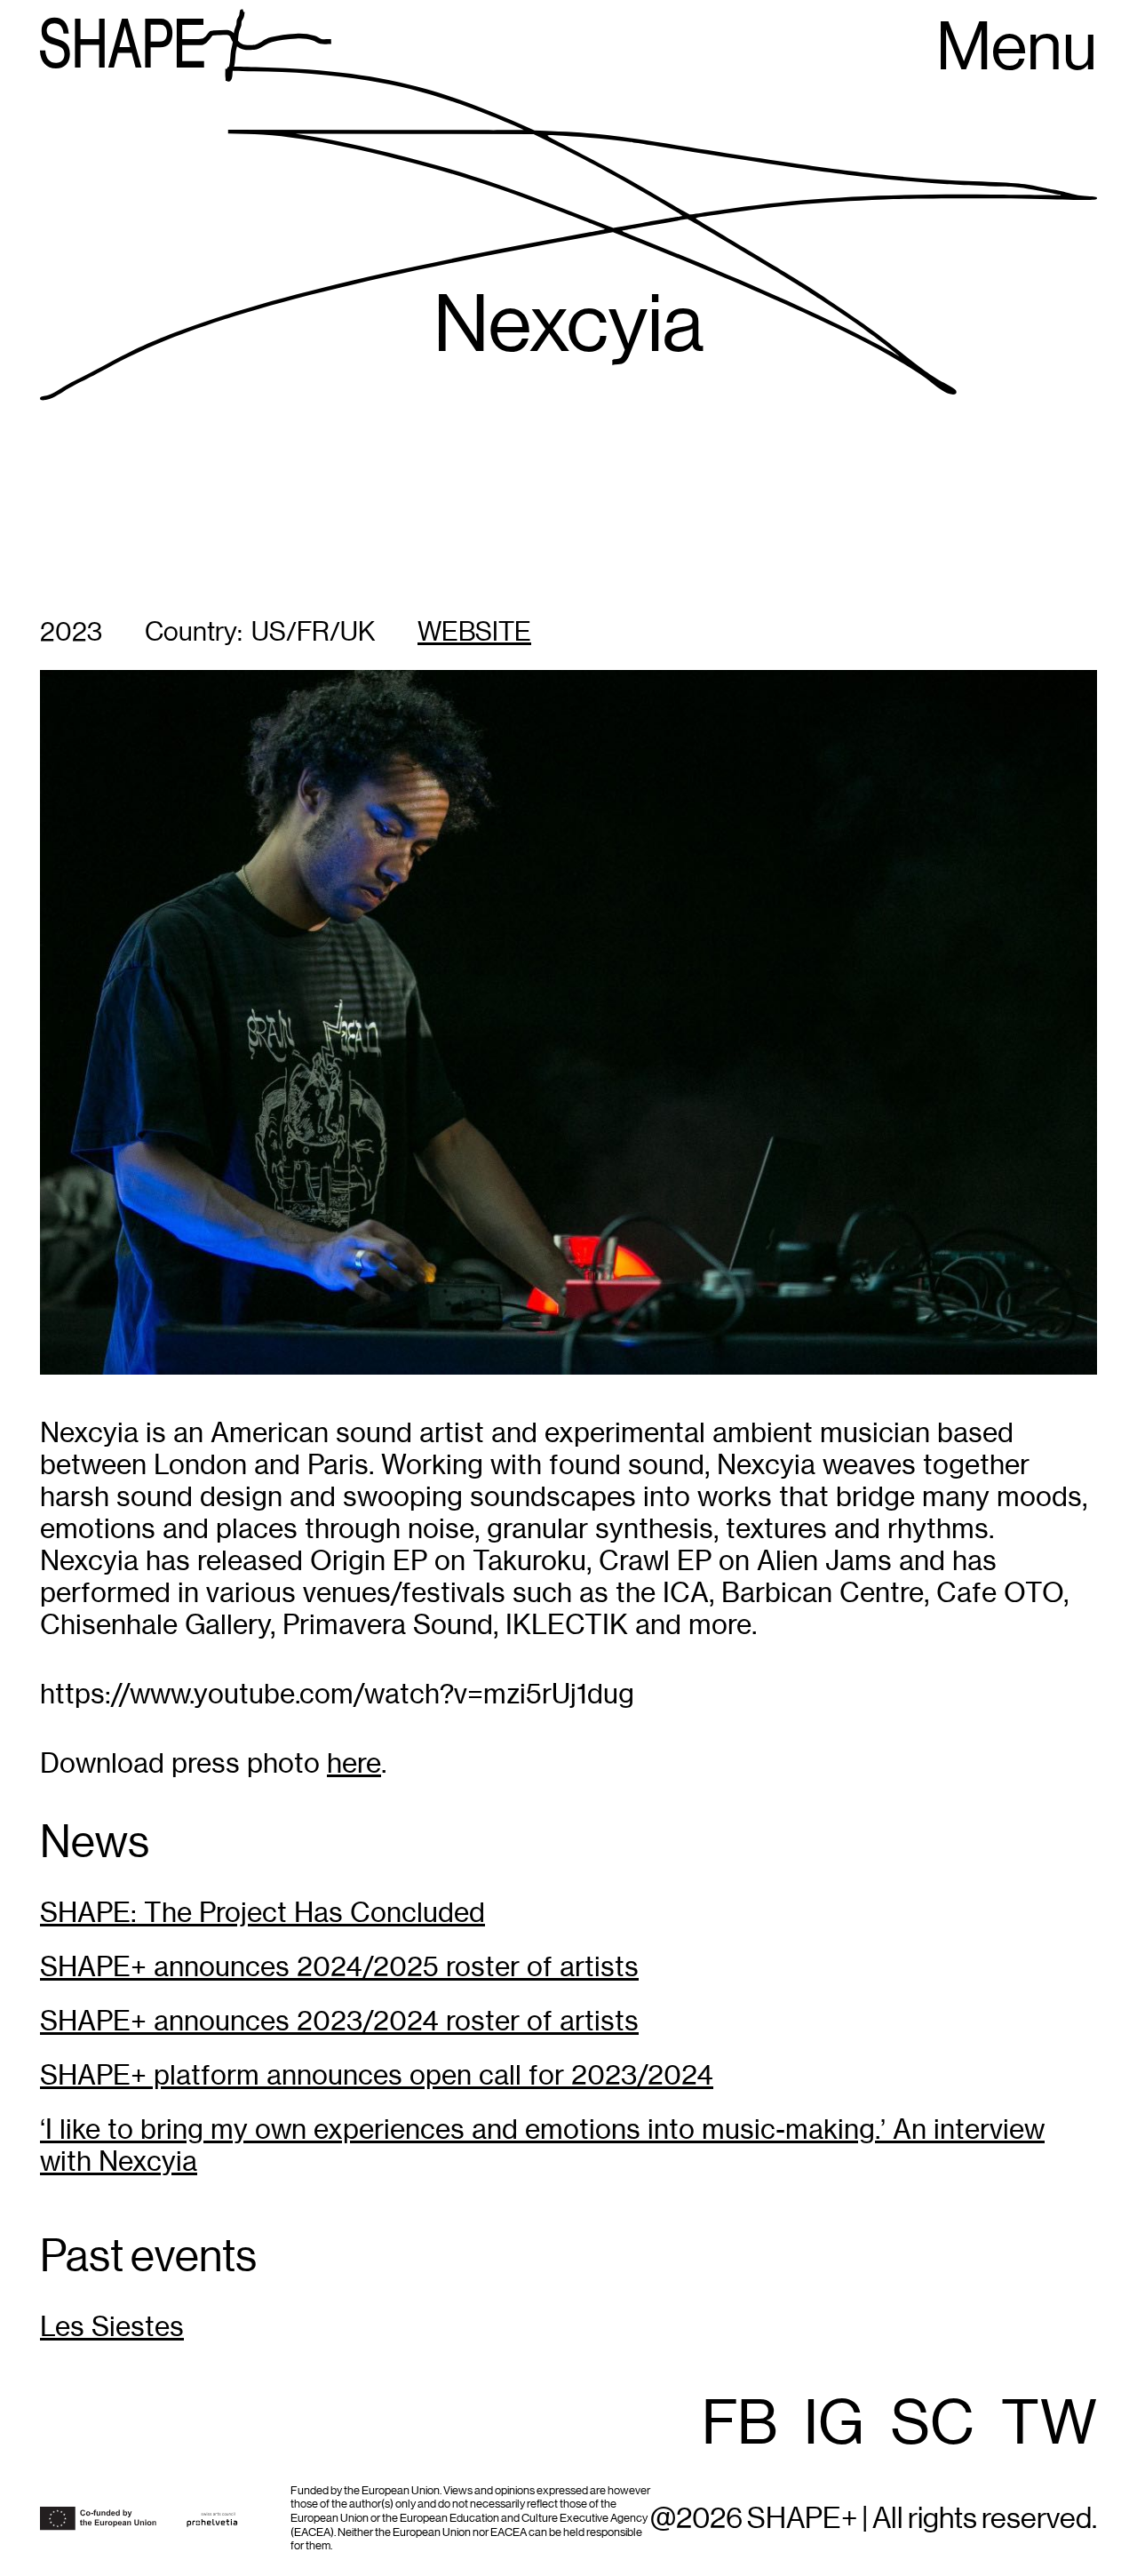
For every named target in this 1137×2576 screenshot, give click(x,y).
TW (1049, 2425)
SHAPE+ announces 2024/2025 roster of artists (339, 1967)
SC (933, 2425)
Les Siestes (112, 2327)
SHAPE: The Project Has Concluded (262, 1913)
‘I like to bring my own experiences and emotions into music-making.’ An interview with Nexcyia (542, 2145)
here (354, 1763)
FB (739, 2425)
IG (834, 2425)
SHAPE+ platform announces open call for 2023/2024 (377, 2075)
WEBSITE (474, 633)
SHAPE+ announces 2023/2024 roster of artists (339, 2021)
